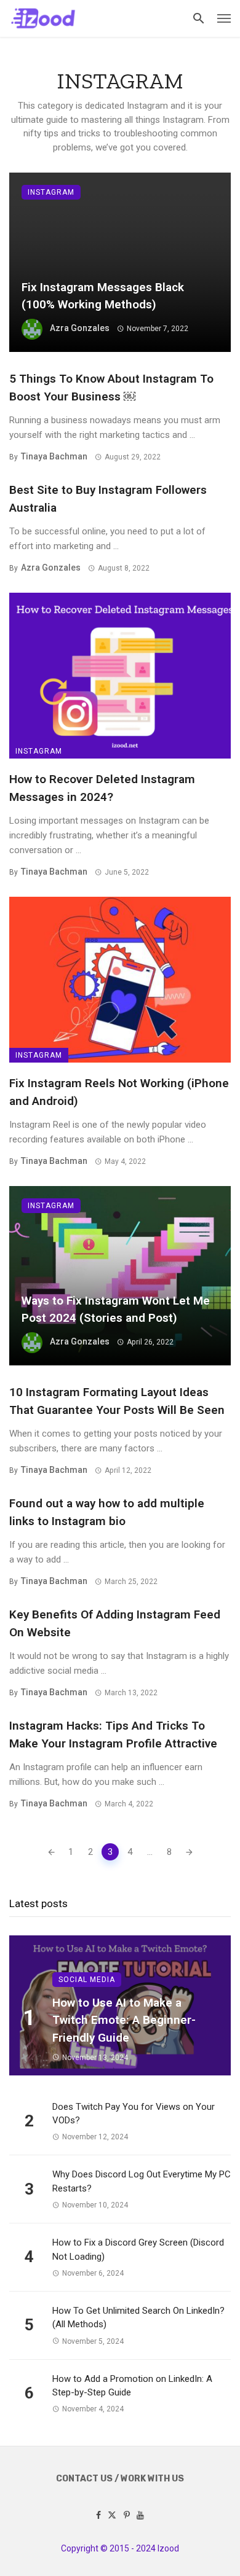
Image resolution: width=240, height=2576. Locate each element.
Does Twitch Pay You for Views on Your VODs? (134, 2114)
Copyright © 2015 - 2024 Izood (120, 2548)
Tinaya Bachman (54, 456)
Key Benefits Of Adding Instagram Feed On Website (115, 1623)
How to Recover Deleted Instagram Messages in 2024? (102, 788)
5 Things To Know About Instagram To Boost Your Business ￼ (111, 388)
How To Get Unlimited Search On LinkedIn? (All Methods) (138, 2318)
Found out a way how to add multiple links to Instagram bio (107, 1512)
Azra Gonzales (80, 328)
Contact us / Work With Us (120, 2479)
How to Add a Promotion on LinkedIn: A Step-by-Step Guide (132, 2386)
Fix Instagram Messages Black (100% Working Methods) (103, 296)
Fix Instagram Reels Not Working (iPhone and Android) (119, 1092)
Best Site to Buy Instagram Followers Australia (108, 499)
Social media (87, 1980)
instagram (51, 192)
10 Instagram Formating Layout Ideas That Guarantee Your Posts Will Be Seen (117, 1401)
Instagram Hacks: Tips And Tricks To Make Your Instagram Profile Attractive (113, 1735)
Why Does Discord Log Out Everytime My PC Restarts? (142, 2181)
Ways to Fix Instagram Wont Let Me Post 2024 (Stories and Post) (116, 1309)
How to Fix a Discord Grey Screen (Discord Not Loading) (138, 2250)
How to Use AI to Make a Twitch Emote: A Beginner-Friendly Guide (124, 2020)
